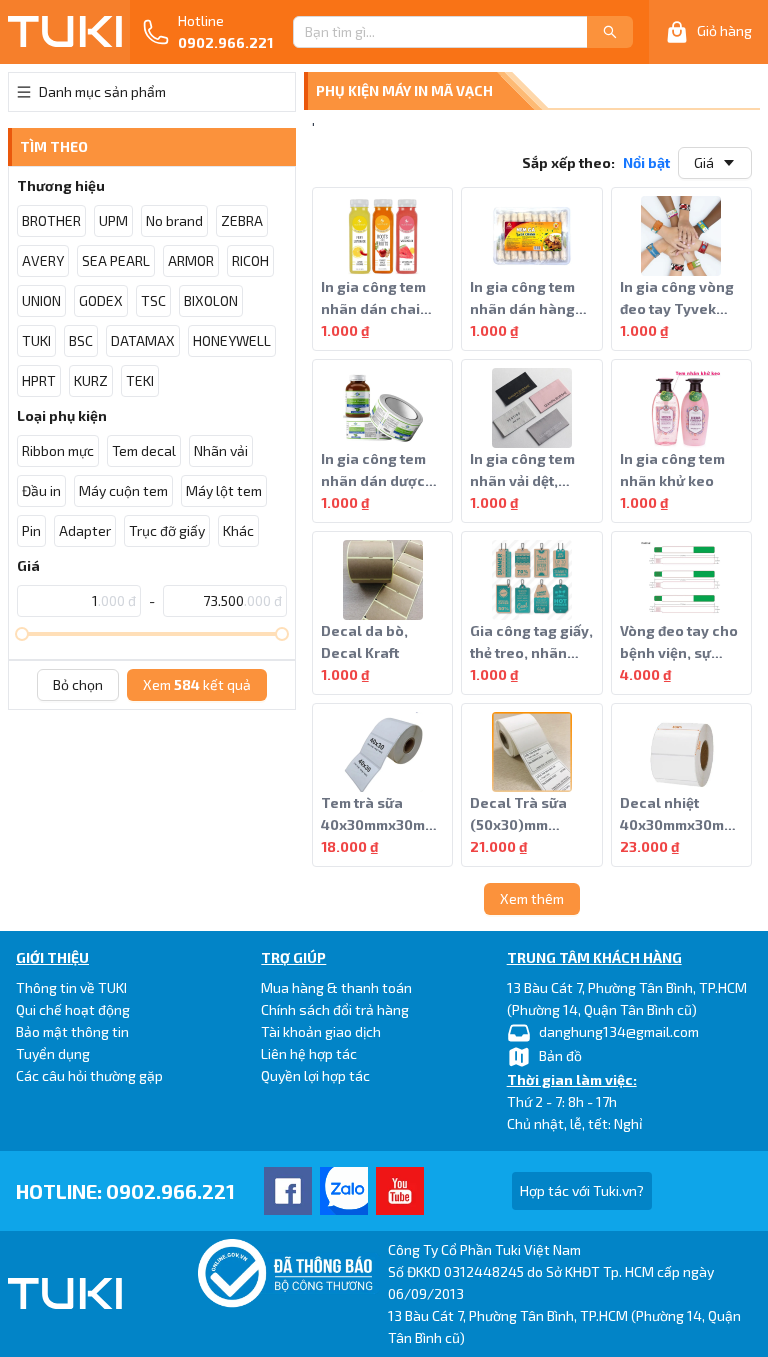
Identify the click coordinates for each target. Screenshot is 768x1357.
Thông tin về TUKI (71, 987)
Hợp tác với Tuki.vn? (582, 1190)
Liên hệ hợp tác (309, 1053)
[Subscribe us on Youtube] (400, 1191)
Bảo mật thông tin (72, 1031)
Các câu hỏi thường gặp (89, 1075)
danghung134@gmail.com (619, 1031)
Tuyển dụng (53, 1053)
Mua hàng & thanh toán (336, 987)
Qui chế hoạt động (73, 1009)
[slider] (22, 634)
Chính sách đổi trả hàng (335, 1009)
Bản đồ (560, 1055)
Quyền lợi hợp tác (315, 1075)
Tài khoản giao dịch (321, 1031)
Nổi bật (646, 162)
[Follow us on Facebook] (288, 1191)
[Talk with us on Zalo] (344, 1191)
